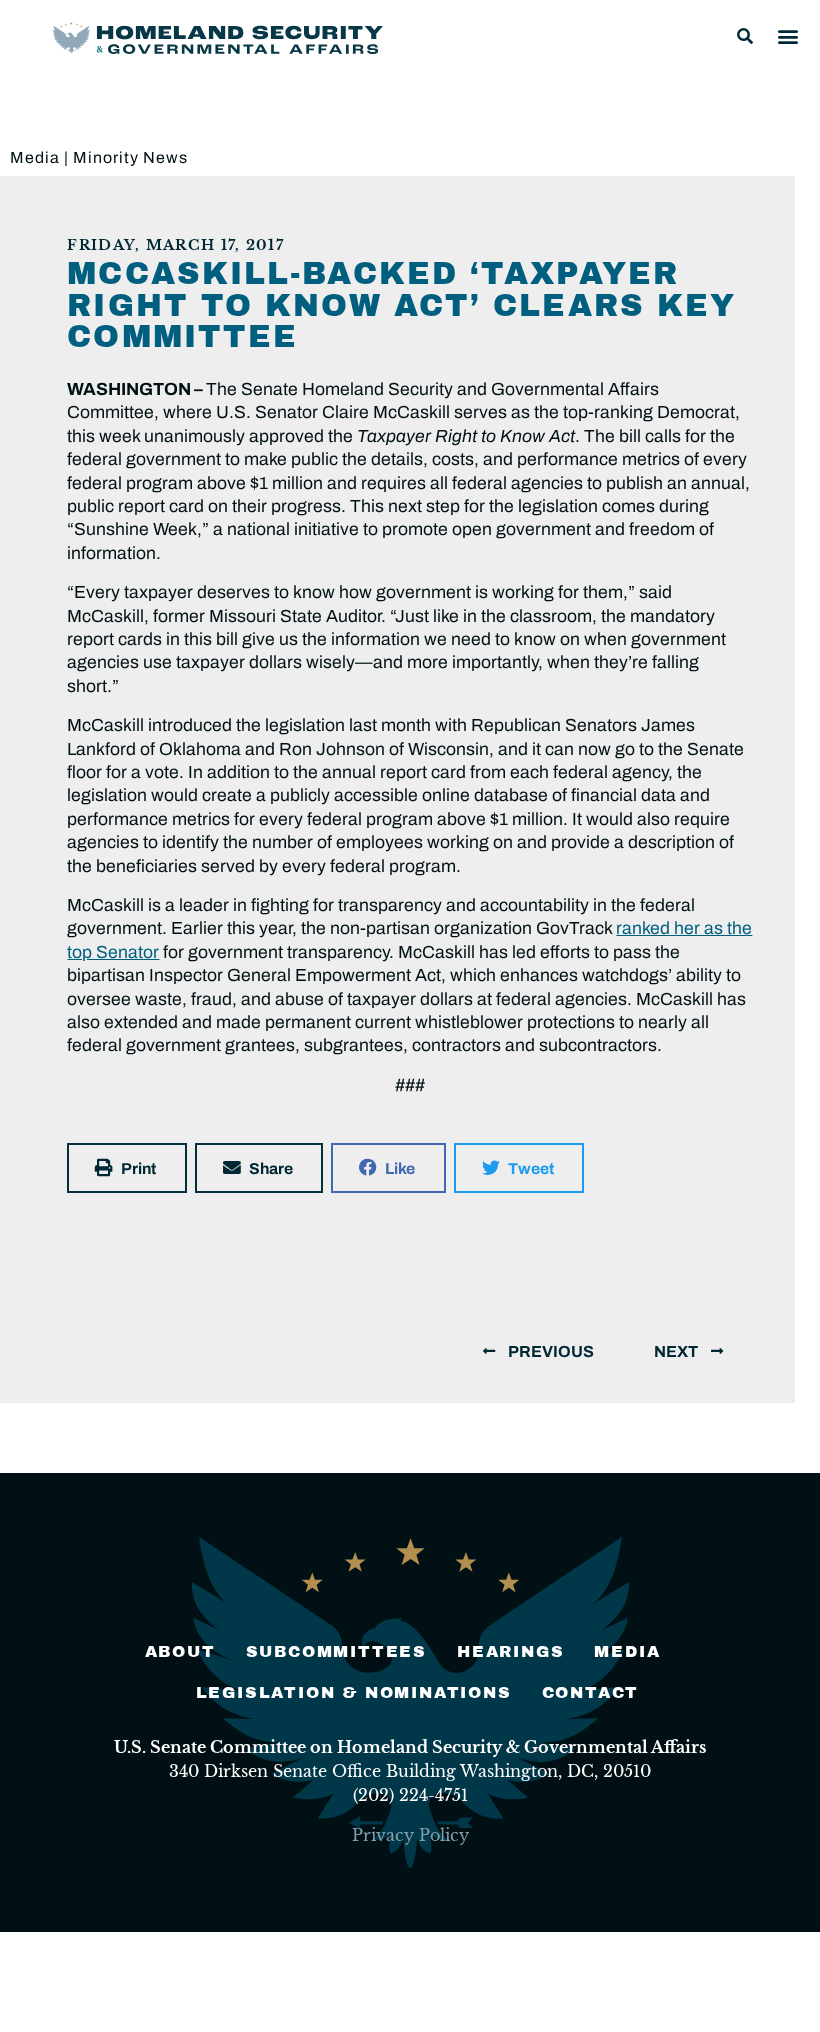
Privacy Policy (410, 1835)
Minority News (130, 157)
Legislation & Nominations (354, 1692)
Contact (591, 1692)
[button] (745, 36)
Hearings (510, 1651)
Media (35, 157)
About (180, 1651)
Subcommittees (336, 1651)
